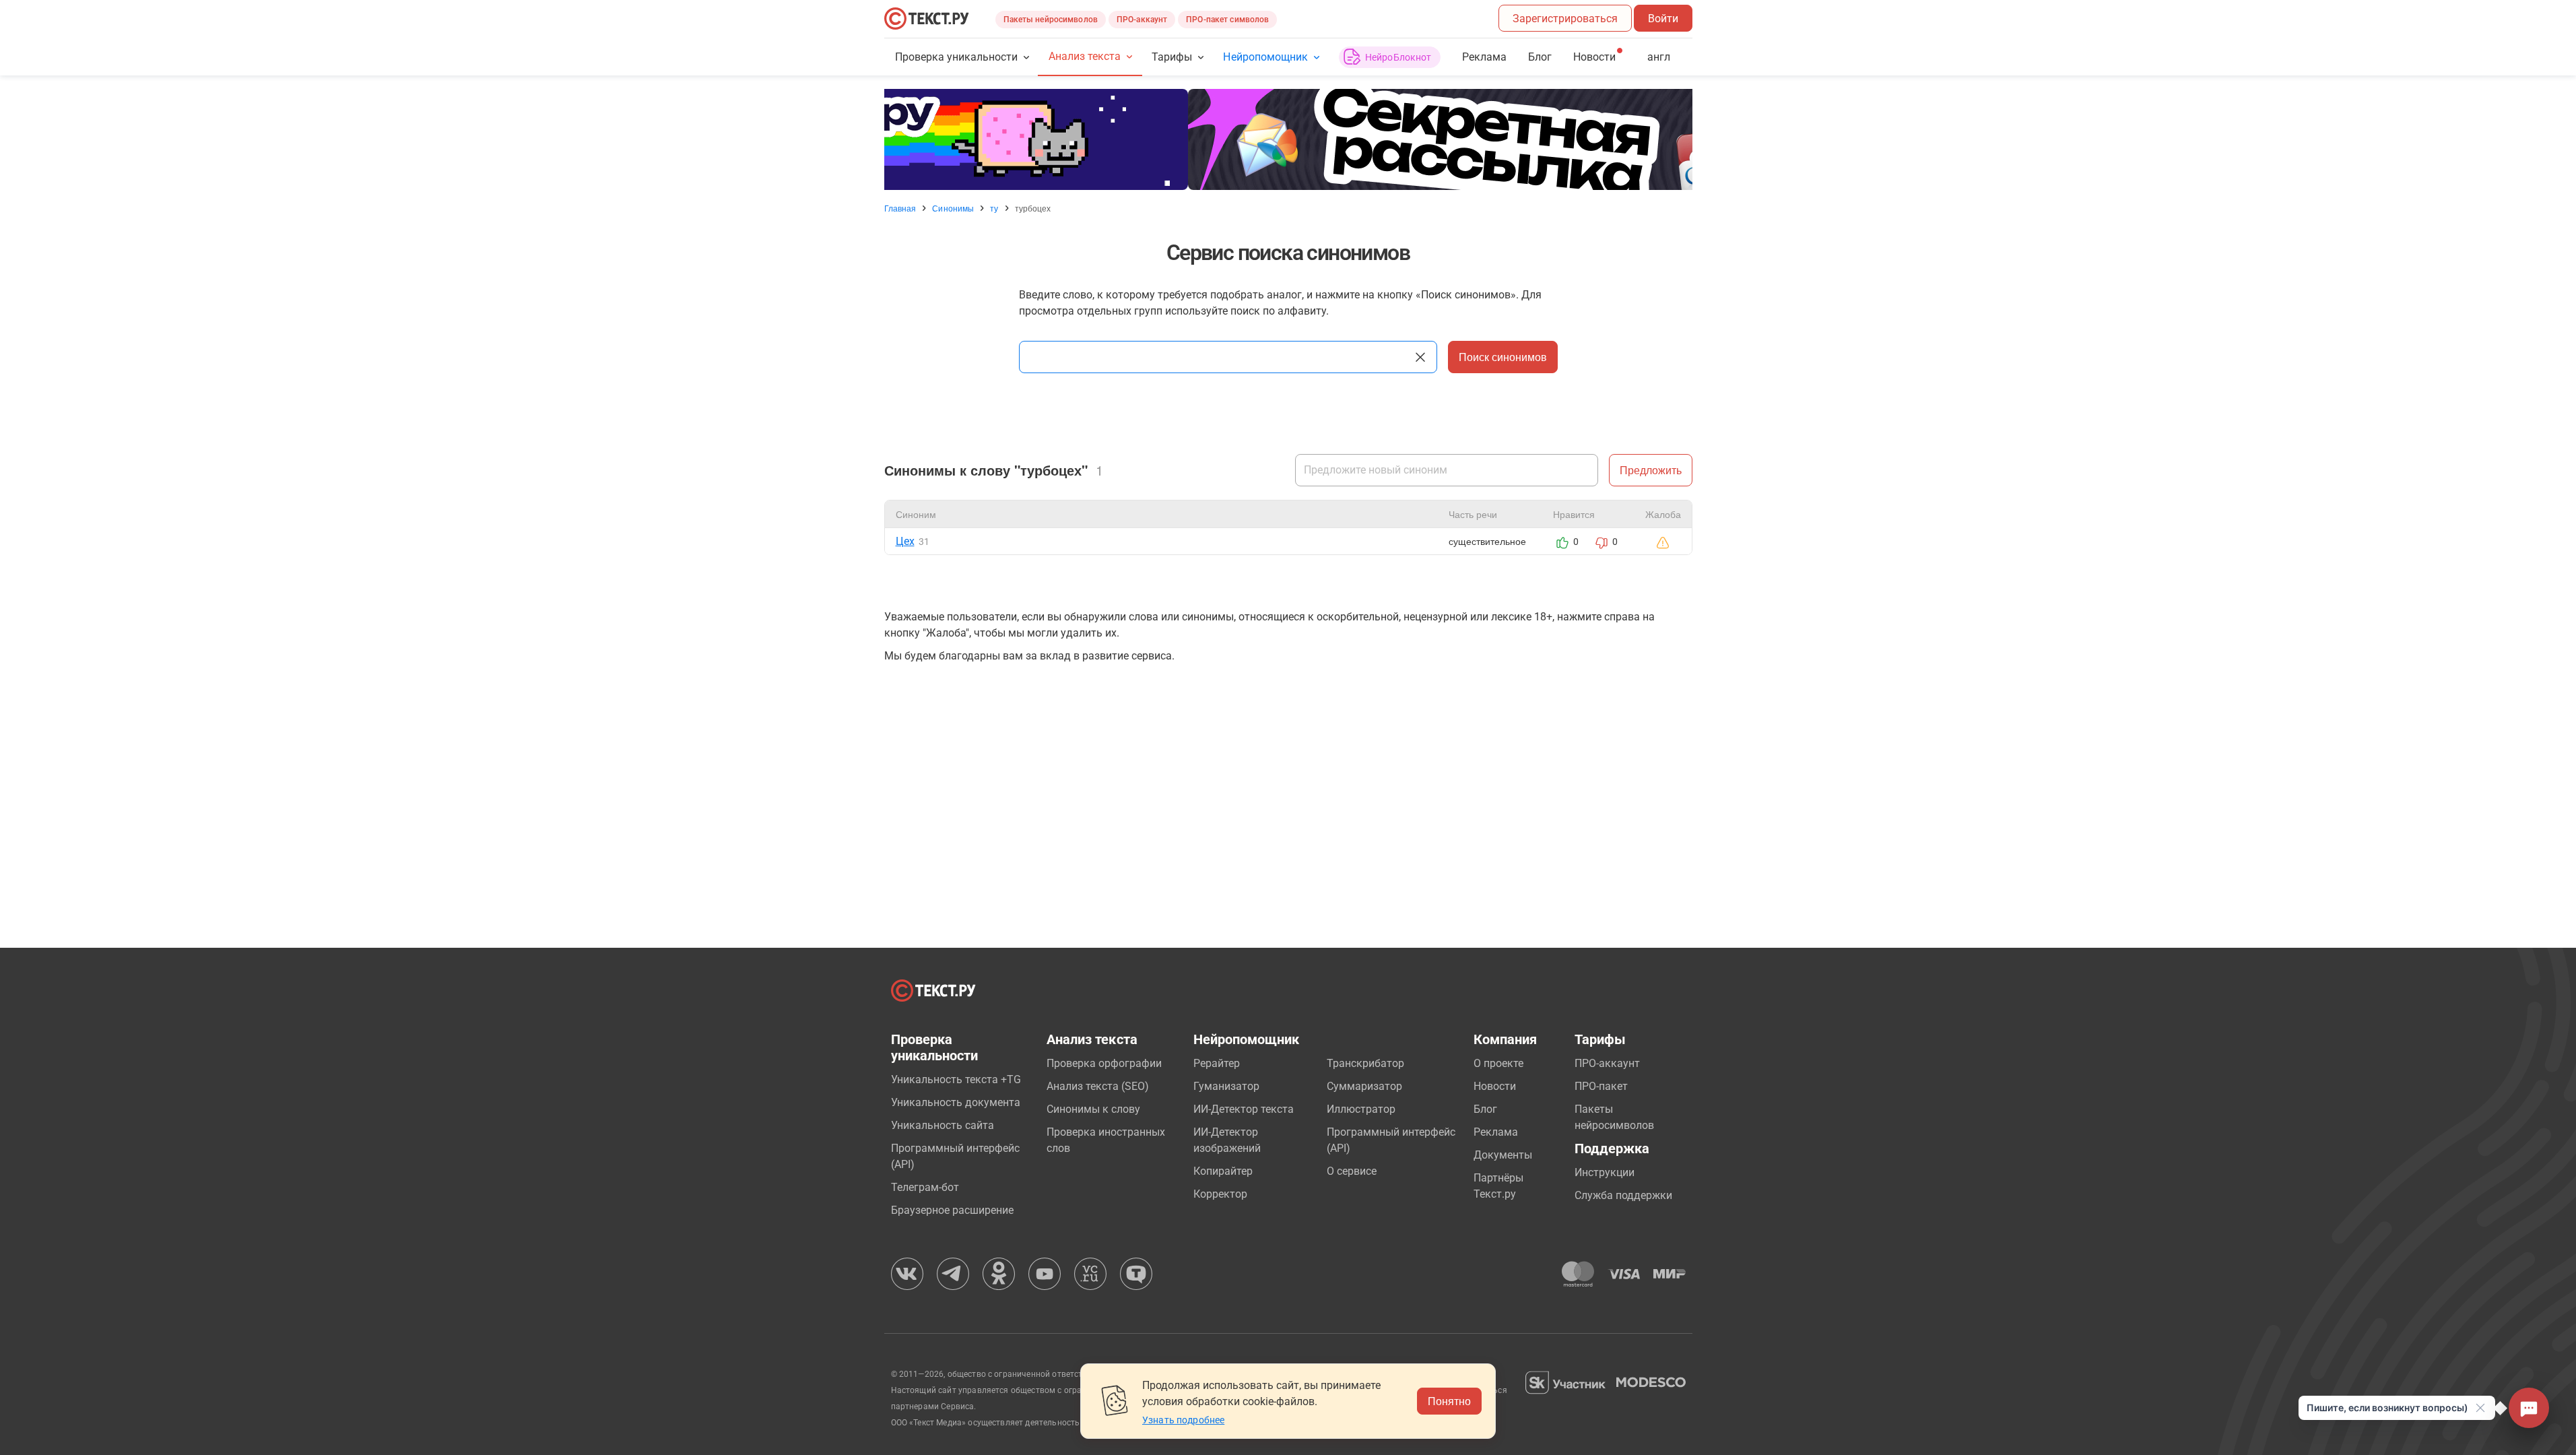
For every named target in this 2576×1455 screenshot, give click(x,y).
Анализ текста (1085, 56)
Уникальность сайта (943, 1125)
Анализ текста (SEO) (1098, 1086)
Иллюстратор (1361, 1109)
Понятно (1449, 1401)
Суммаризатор (1364, 1086)
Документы (1503, 1155)
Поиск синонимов (1503, 357)
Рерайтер (1217, 1063)
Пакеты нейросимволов (1051, 20)
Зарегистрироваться (1565, 19)
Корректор (1220, 1194)
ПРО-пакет (1601, 1086)
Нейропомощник (1265, 57)
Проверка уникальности (957, 57)
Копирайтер (1223, 1171)
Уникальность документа (956, 1102)
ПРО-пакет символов (1227, 20)
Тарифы (1172, 57)
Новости (1495, 1086)
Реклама (1484, 57)
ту (994, 208)
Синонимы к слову (1093, 1109)
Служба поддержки (1623, 1195)
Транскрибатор (1365, 1063)
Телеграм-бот (925, 1187)
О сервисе (1352, 1171)
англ (1659, 57)
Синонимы (953, 208)
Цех (905, 541)
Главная (900, 208)
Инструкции (1605, 1172)
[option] (1288, 139)
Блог (1540, 57)
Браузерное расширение (952, 1210)
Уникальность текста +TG (956, 1079)
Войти (1663, 19)
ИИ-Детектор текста (1244, 1109)
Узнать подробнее (1183, 1420)
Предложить (1651, 470)
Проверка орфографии (1104, 1063)
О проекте (1498, 1063)
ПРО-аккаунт (1142, 20)
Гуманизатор (1226, 1086)
